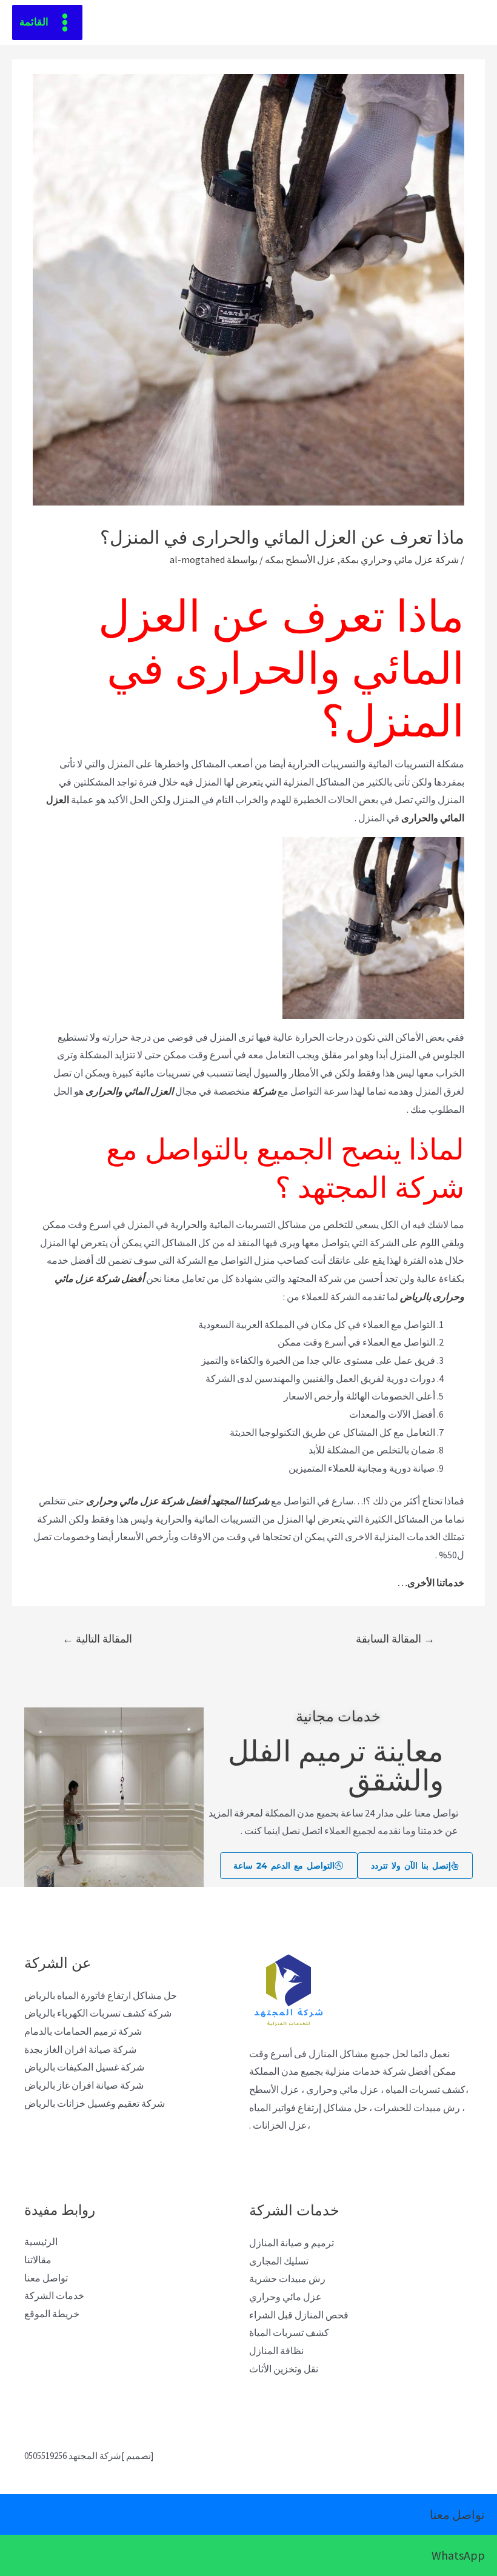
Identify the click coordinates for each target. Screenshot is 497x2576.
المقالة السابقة (395, 1639)
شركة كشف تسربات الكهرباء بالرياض (98, 2013)
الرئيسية (41, 2241)
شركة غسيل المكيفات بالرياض (84, 2067)
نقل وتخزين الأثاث (284, 2369)
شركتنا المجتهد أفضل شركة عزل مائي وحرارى (178, 1501)
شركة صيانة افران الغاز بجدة (80, 2049)
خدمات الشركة (54, 2295)
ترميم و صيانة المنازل (292, 2243)
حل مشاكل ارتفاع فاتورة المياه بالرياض (101, 1995)
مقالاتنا (38, 2260)
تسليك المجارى (279, 2261)
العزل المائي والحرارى (130, 1091)
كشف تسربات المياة (289, 2332)
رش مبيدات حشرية (287, 2278)
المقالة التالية (97, 1639)
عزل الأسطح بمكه (300, 559)
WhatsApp (458, 2555)
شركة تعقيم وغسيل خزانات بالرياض (95, 2103)
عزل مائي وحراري (285, 2297)
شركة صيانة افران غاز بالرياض (84, 2085)
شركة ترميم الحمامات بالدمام (83, 2031)
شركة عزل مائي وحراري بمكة (399, 559)
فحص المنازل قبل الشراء (299, 2315)
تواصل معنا (46, 2278)
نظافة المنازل (276, 2351)
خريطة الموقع (52, 2314)
